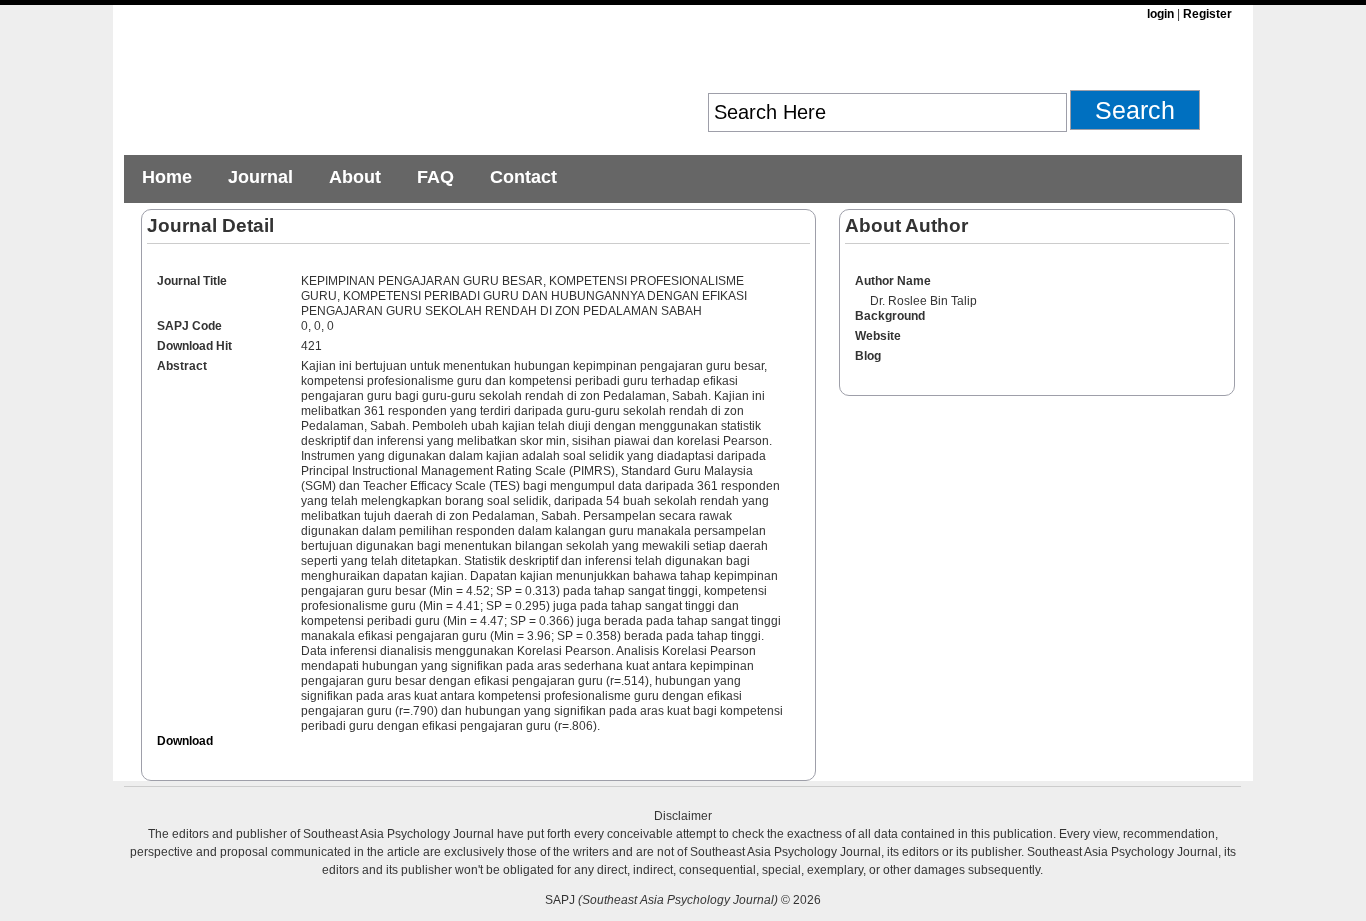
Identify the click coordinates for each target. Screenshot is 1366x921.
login (1160, 14)
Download (185, 741)
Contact (523, 177)
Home (167, 177)
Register (1207, 14)
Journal (260, 177)
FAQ (435, 177)
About (355, 177)
